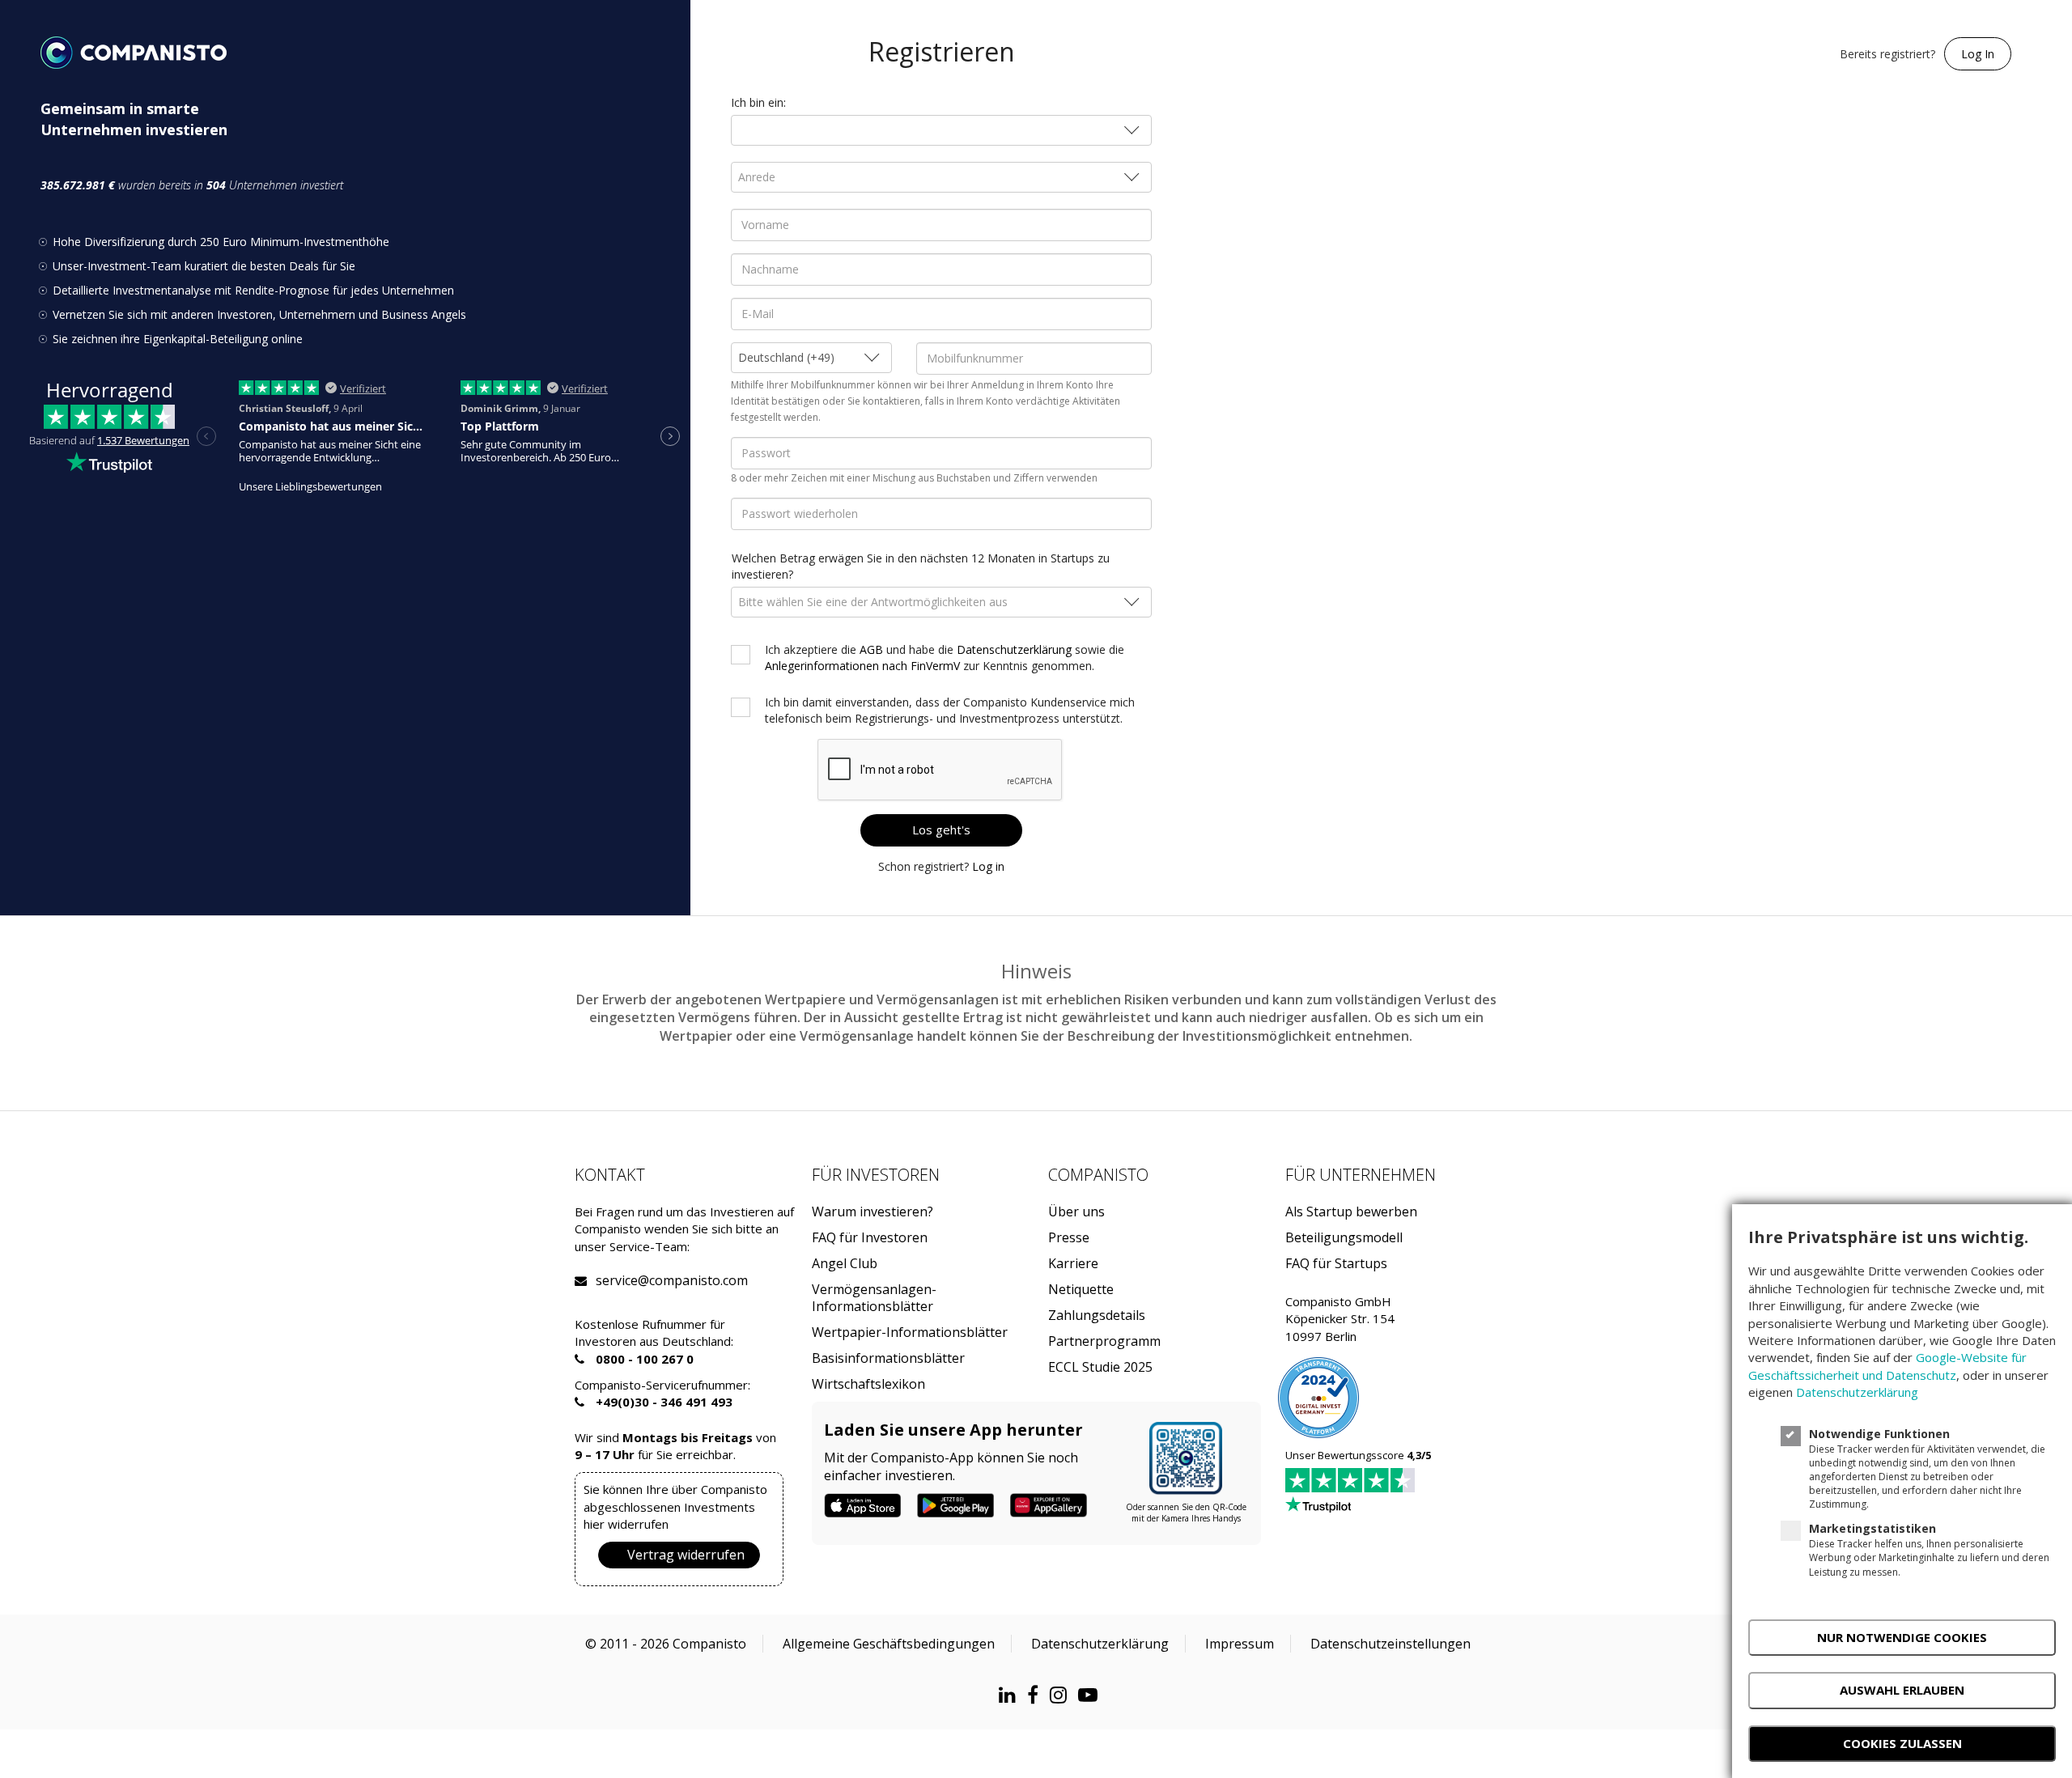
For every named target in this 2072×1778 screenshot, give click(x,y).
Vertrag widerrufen (686, 1555)
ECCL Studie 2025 (1100, 1367)
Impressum (1240, 1644)
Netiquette (1081, 1290)
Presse (1069, 1238)
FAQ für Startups (1336, 1264)
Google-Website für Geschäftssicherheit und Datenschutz (1887, 1366)
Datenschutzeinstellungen (1391, 1644)
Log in (988, 866)
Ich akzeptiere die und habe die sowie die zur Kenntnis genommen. (945, 658)
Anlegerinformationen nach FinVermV (862, 666)
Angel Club (845, 1264)
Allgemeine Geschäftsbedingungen (889, 1644)
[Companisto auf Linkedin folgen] (1011, 1694)
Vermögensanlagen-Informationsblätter (874, 1298)
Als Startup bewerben (1351, 1212)
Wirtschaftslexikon (868, 1384)
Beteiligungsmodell (1344, 1238)
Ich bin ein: (758, 102)
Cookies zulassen (1902, 1743)
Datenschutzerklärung (1014, 649)
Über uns (1076, 1212)
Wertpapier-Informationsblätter (910, 1332)
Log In (1978, 54)
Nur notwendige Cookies (1902, 1637)
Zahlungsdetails (1097, 1315)
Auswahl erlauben (1902, 1690)
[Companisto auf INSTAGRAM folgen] (1062, 1694)
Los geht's (941, 830)
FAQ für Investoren (870, 1238)
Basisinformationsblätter (888, 1358)
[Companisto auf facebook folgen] (1037, 1694)
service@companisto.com (616, 1281)
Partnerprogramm (1104, 1341)
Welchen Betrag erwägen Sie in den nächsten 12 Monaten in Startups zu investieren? (921, 566)
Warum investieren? (873, 1212)
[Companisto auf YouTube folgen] (1092, 1694)
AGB (871, 649)
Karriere (1073, 1264)
